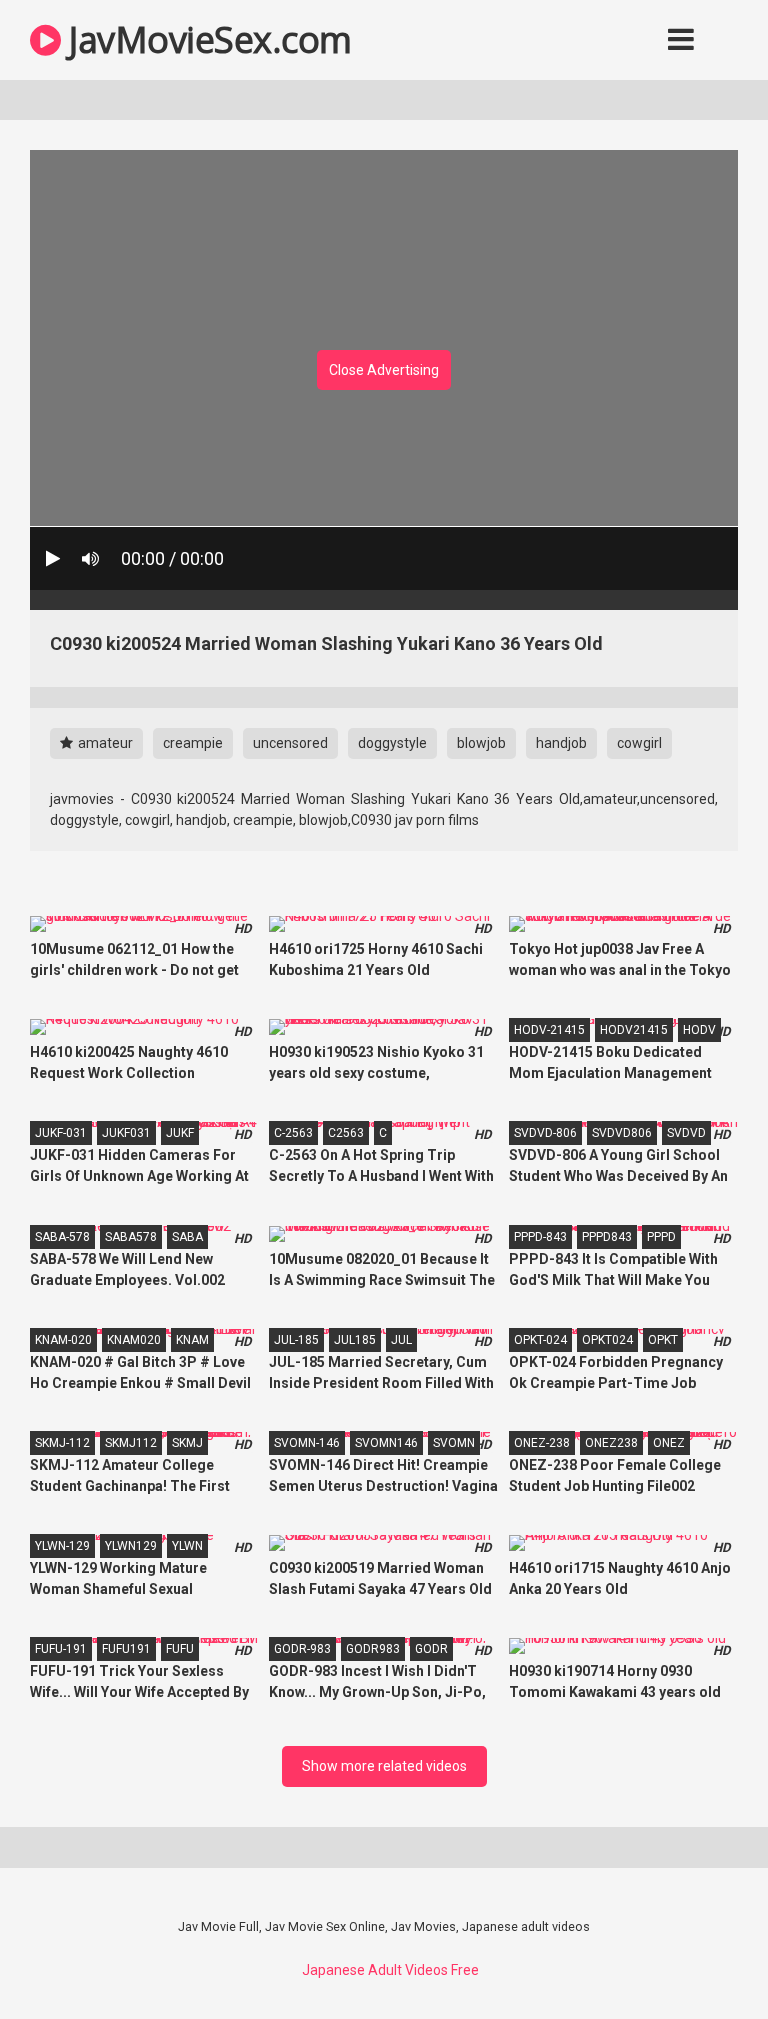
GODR (431, 1649)
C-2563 (293, 1133)
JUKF (180, 1133)
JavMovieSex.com (206, 39)
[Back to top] (701, 1958)
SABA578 (131, 1237)
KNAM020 (134, 1340)
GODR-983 (302, 1649)
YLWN (187, 1546)
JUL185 (355, 1340)
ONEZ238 (611, 1443)
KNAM (192, 1340)
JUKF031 (126, 1133)
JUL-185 (296, 1340)
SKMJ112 (131, 1443)
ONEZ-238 (542, 1443)
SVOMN (454, 1443)
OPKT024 (607, 1340)
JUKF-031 (61, 1133)
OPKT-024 (540, 1340)
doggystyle (392, 743)
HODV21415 (634, 1030)
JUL (401, 1340)
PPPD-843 (540, 1237)
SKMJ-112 (62, 1443)
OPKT (663, 1340)
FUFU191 (126, 1649)
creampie (193, 743)
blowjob (481, 743)
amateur (104, 743)
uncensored (290, 743)
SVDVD (686, 1133)
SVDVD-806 (545, 1133)
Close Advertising (384, 370)
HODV (699, 1030)
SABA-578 (62, 1237)
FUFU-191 (61, 1649)
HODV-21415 (549, 1030)
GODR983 (373, 1649)
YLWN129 (131, 1546)
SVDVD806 (622, 1133)
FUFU (180, 1649)
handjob (561, 743)
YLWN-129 (62, 1546)
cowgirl (639, 743)
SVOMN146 (386, 1443)
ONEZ (669, 1443)
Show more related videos (384, 1766)
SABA (187, 1237)
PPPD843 (607, 1237)
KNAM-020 (63, 1340)
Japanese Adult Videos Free (390, 1970)
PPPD (661, 1237)
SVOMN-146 (307, 1443)
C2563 (346, 1133)
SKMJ (187, 1443)
